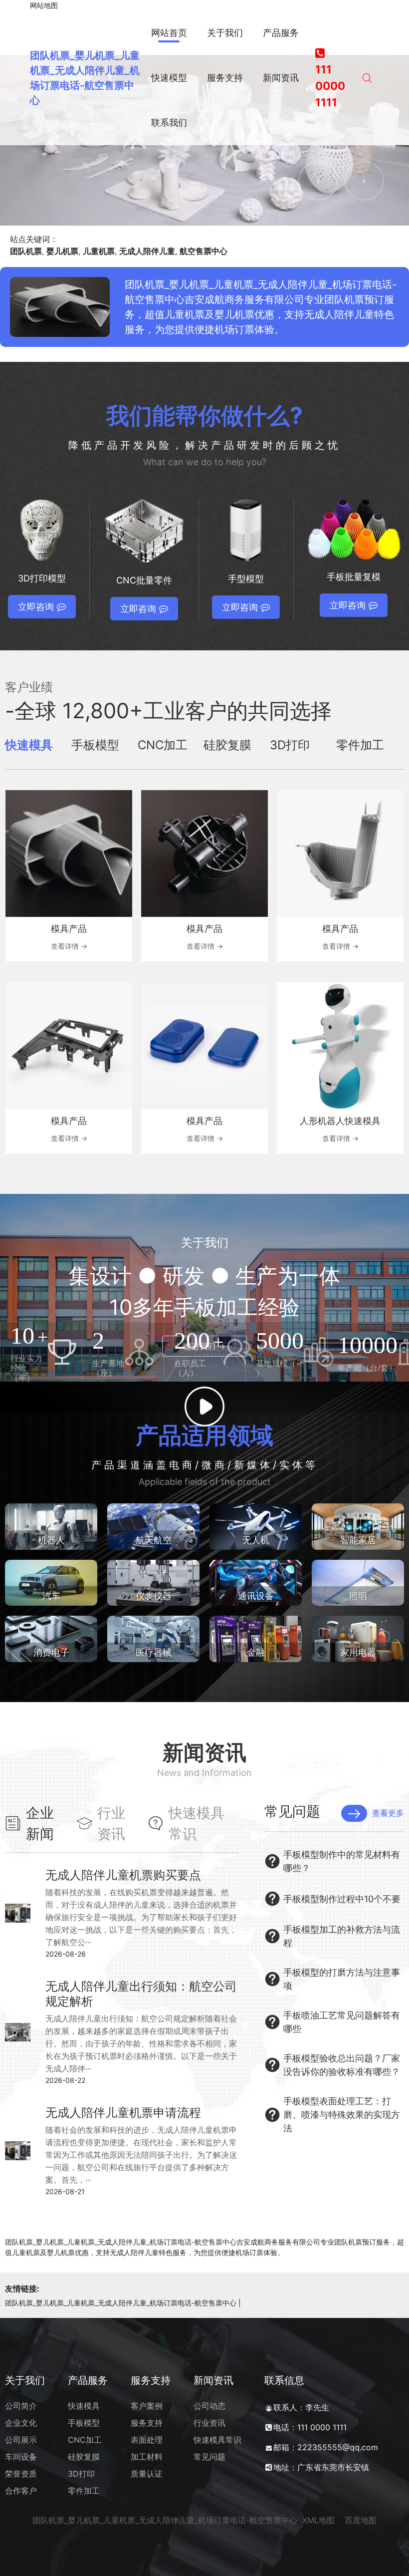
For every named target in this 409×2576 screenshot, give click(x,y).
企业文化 (21, 2423)
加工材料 (147, 2457)
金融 (256, 1652)
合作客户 (21, 2491)
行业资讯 (209, 2423)
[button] (318, 181)
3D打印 (81, 2474)
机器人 (51, 1540)
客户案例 (147, 2406)
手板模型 (84, 2423)
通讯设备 (256, 1596)
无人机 (256, 1540)
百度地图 (361, 2520)
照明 (358, 1596)
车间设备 (21, 2457)
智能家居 (358, 1540)
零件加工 (84, 2491)
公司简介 (21, 2406)
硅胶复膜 (84, 2457)
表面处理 (147, 2440)
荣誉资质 (21, 2474)
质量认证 (147, 2474)
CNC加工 (85, 2440)
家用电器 (358, 1652)
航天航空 (154, 1540)
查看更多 (388, 1813)
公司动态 (209, 2406)
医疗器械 (154, 1652)
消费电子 (51, 1652)
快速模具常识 (217, 2440)
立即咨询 (36, 607)
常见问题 (209, 2457)
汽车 (51, 1596)
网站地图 (44, 5)
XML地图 (318, 2520)
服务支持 (147, 2423)
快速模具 (84, 2406)
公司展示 (21, 2440)
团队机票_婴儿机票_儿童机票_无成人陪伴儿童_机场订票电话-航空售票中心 (121, 2303)
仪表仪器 (154, 1596)
